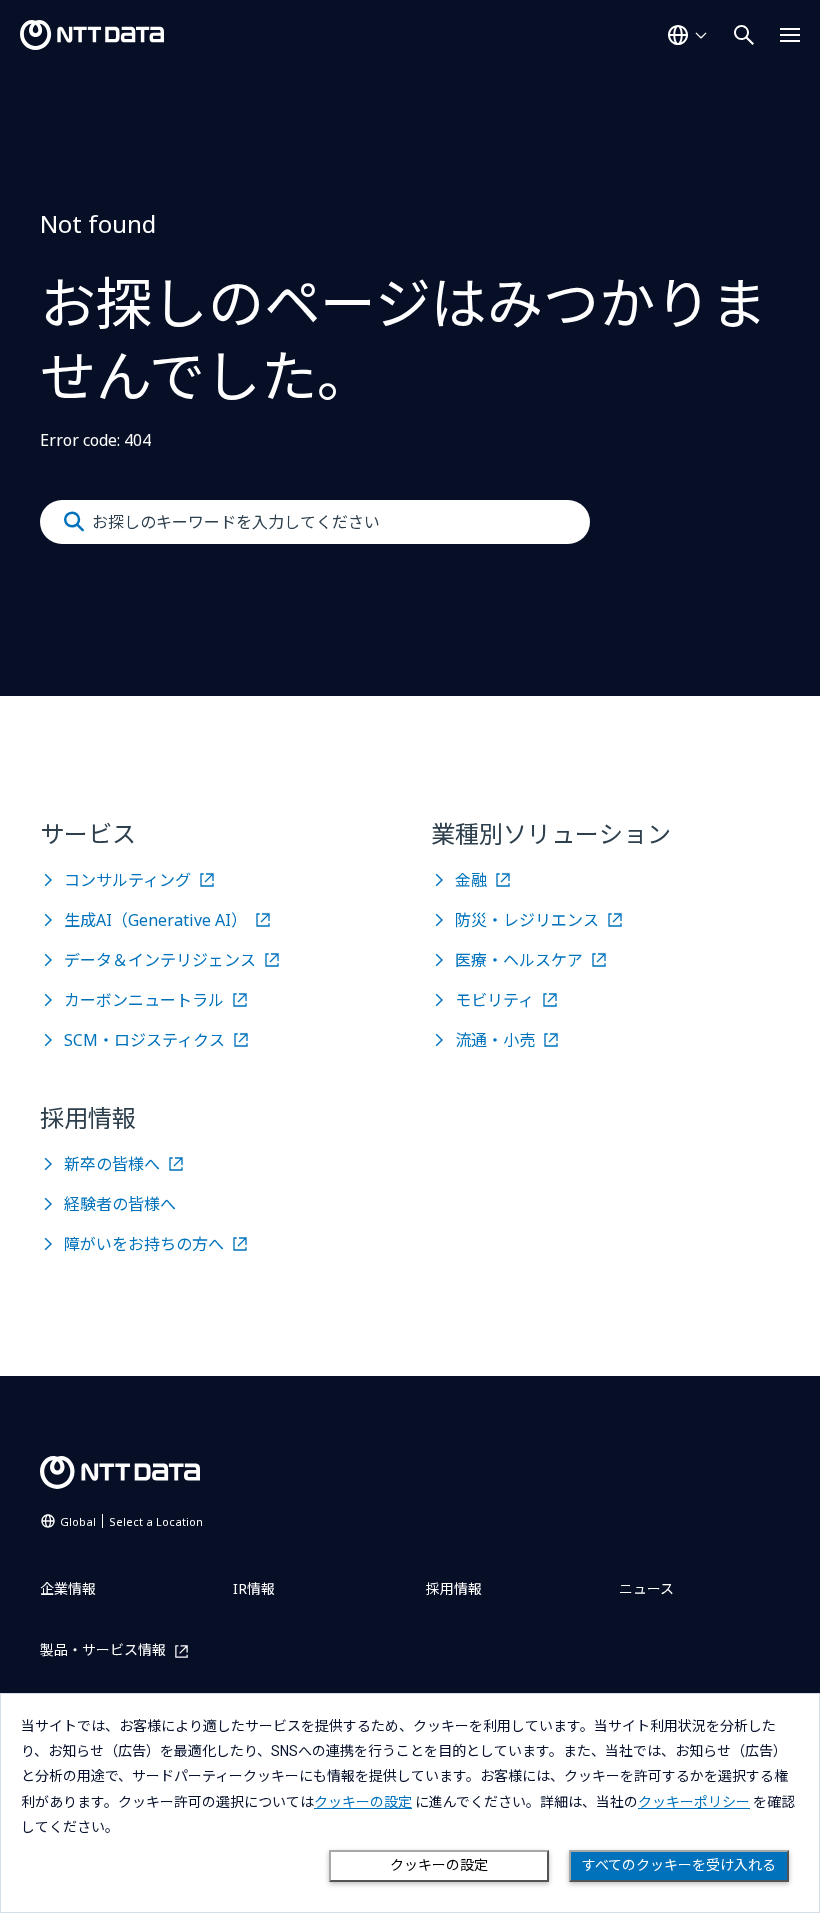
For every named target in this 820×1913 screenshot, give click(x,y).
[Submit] (74, 522)
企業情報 (68, 1588)
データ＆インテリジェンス (160, 960)
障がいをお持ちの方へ (144, 1244)
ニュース (646, 1588)
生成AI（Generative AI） (155, 920)
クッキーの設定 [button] (363, 1802)
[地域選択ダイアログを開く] (687, 35)
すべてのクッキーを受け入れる (679, 1865)
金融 (471, 880)
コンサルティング (127, 880)
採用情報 (454, 1588)
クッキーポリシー (694, 1802)
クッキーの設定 (439, 1865)
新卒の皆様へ (112, 1164)
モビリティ (494, 1000)
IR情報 (254, 1588)
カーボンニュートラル (144, 1000)
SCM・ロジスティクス (144, 1040)
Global (131, 1521)
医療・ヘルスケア (519, 960)
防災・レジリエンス (527, 920)
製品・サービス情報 (103, 1650)
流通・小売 (495, 1040)
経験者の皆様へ (120, 1204)
